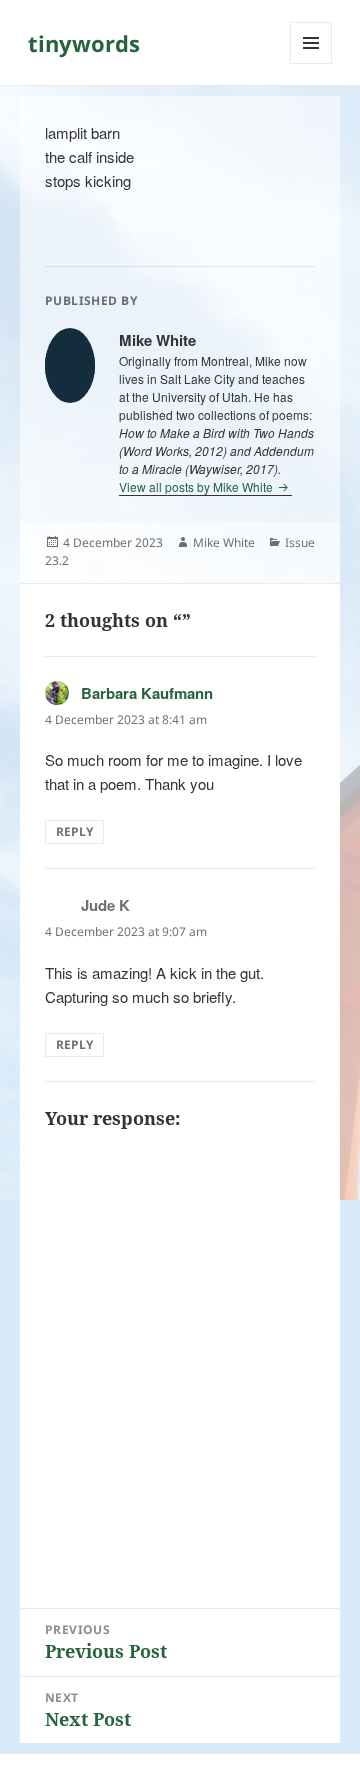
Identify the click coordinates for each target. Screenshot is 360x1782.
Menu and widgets (311, 63)
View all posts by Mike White (197, 486)
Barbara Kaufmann (147, 693)
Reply (74, 831)
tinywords (84, 43)
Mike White (224, 542)
